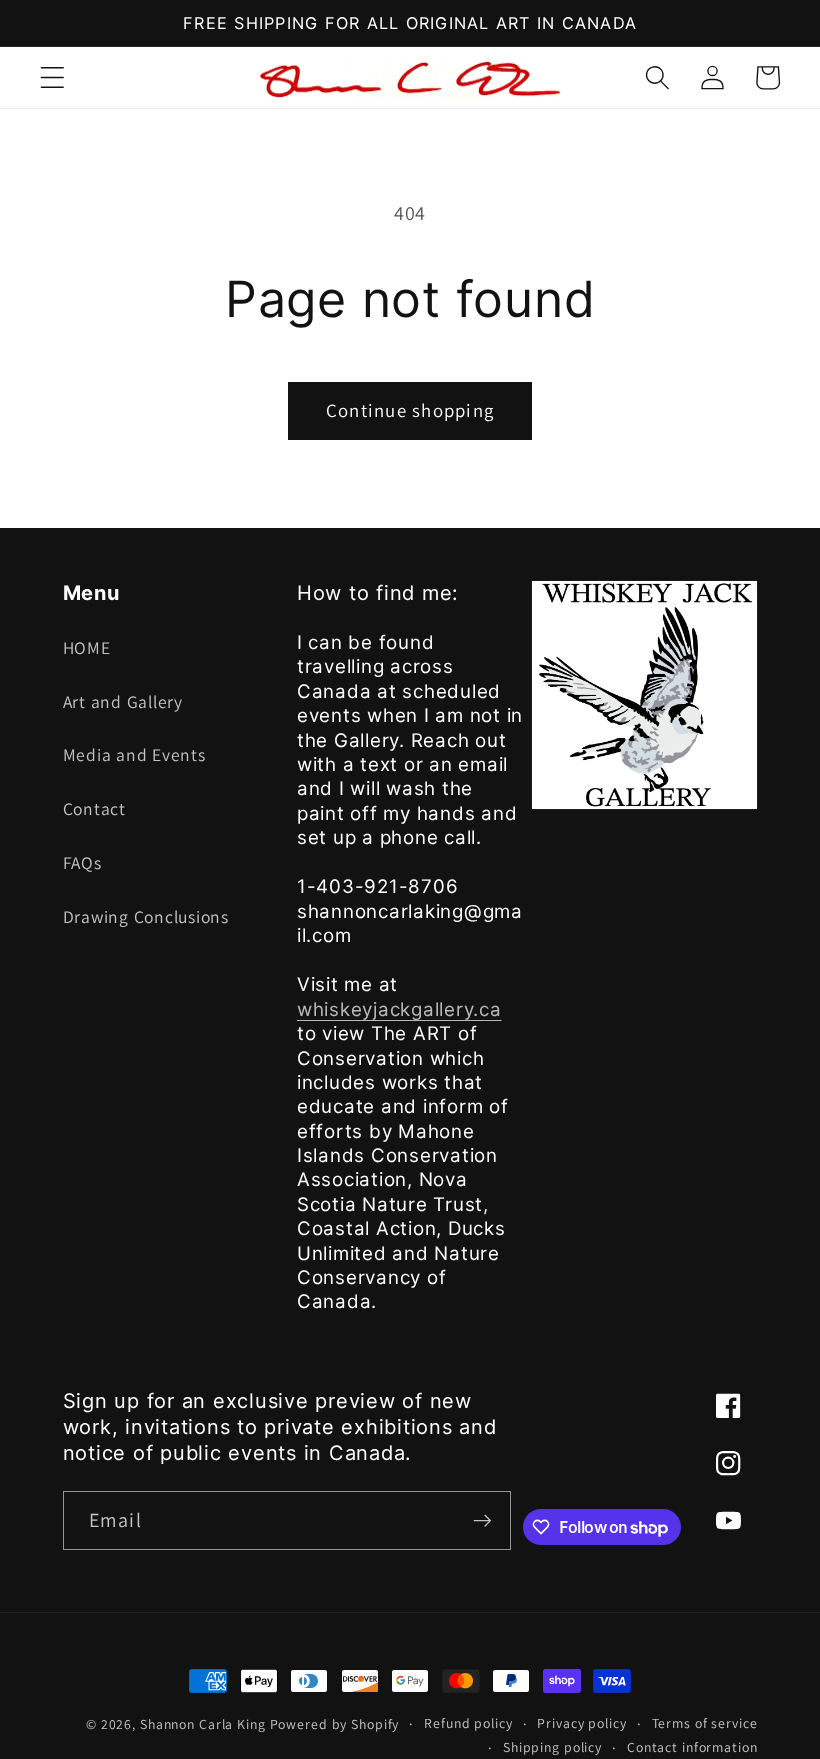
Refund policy (468, 1723)
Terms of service (705, 1723)
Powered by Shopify (335, 1724)
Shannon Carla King (203, 1724)
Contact (94, 808)
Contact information (692, 1747)
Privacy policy (581, 1723)
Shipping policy (552, 1747)
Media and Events (134, 754)
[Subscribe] (482, 1520)
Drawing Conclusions (146, 916)
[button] (52, 77)
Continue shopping (410, 410)
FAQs (82, 862)
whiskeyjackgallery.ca (399, 1009)
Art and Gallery (123, 701)
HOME (87, 647)
